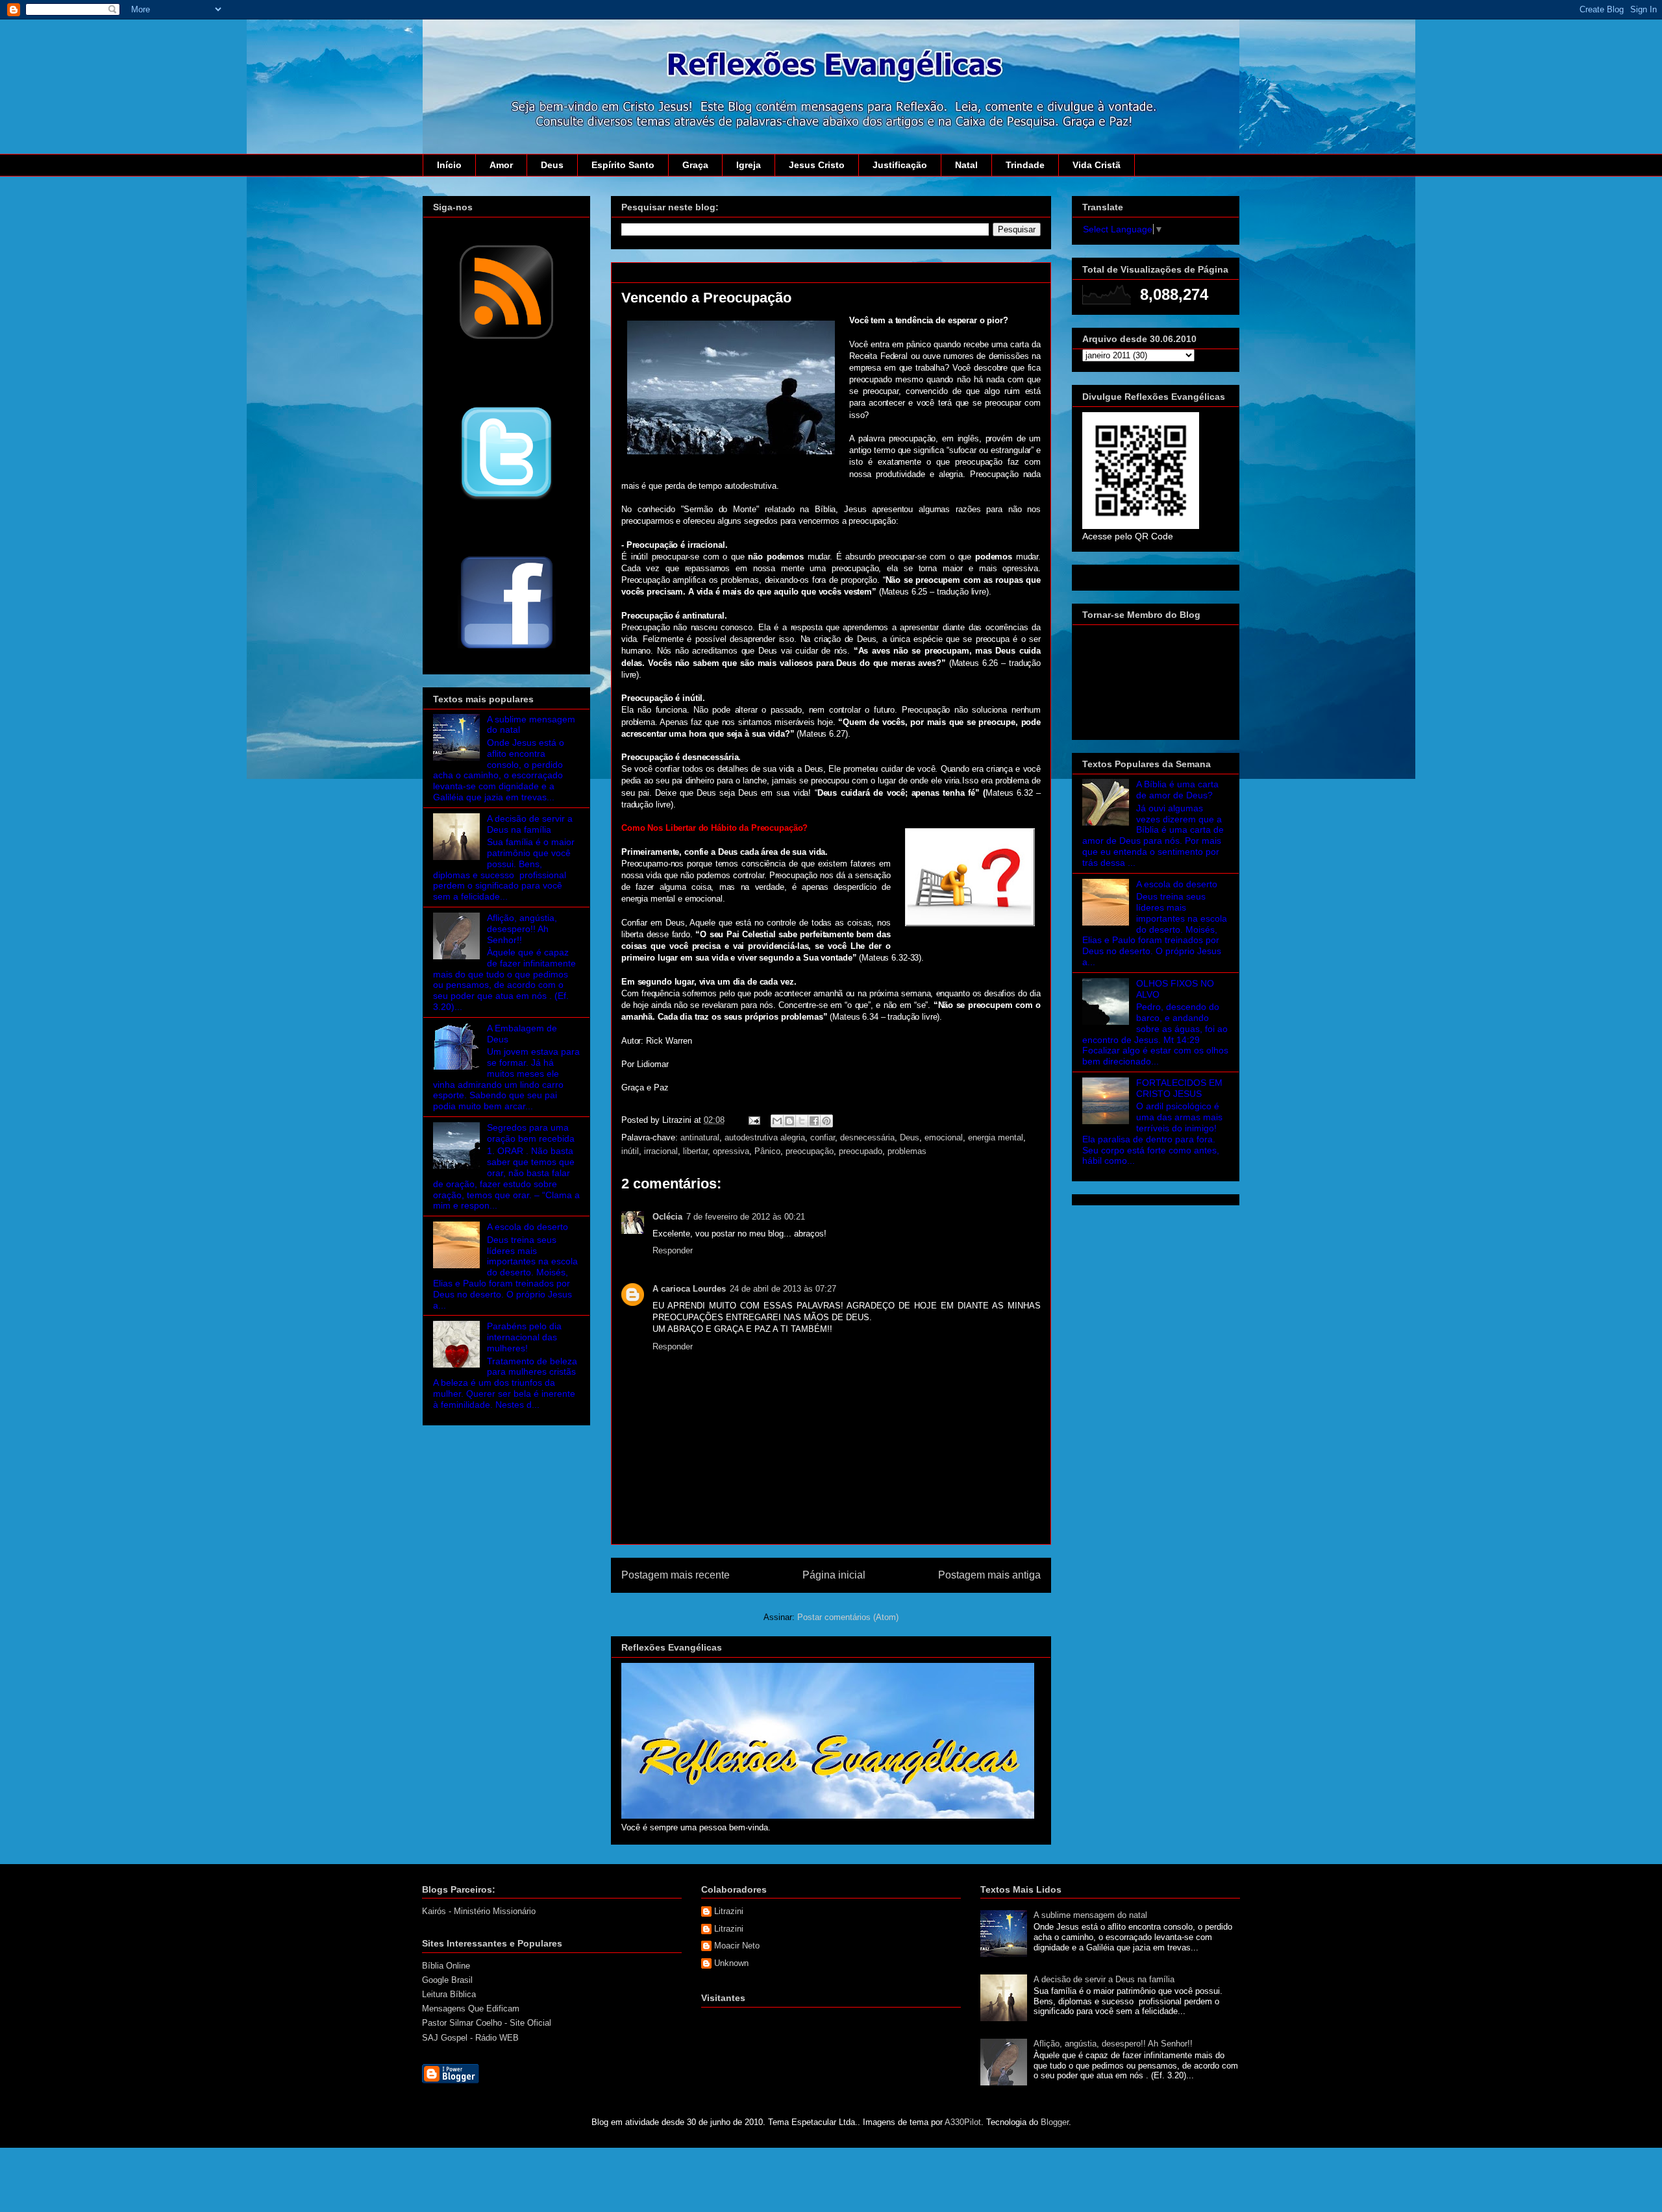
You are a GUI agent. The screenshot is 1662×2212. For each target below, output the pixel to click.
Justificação (900, 165)
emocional (944, 1137)
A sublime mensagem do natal (1090, 1915)
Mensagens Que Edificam (471, 2009)
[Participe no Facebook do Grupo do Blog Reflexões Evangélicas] (507, 650)
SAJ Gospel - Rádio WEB (470, 2038)
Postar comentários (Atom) (848, 1617)
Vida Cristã (1097, 165)
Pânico (767, 1151)
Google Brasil (447, 1980)
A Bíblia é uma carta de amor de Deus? (1177, 790)
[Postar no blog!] (789, 1121)
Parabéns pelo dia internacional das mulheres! (524, 1337)
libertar (695, 1151)
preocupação (810, 1151)
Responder (673, 1250)
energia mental (996, 1137)
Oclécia (667, 1217)
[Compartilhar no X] (802, 1121)
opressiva (731, 1151)
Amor (501, 165)
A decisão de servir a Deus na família (530, 824)
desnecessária (867, 1137)
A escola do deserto (527, 1227)
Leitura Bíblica (449, 1994)
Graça (695, 165)
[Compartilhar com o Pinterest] (826, 1121)
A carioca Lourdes (689, 1289)
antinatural (700, 1137)
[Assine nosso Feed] (506, 338)
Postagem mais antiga (989, 1575)
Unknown (731, 1963)
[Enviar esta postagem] (753, 1120)
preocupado (861, 1151)
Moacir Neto (737, 1946)
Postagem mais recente (676, 1575)
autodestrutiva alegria (765, 1137)
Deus (552, 165)
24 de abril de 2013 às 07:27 (783, 1289)
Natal (966, 165)
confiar (823, 1137)
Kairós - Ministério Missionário (479, 1911)
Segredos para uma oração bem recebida (531, 1133)
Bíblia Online (446, 1966)
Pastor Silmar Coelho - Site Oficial (487, 2023)
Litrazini (729, 1911)
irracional (661, 1151)
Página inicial (834, 1575)
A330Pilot (963, 2122)
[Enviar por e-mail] (777, 1121)
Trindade (1025, 165)
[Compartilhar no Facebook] (814, 1121)
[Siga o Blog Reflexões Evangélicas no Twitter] (506, 499)
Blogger (1055, 2122)
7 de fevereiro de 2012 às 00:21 (746, 1217)
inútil (630, 1151)
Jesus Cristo (817, 165)
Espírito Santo (623, 165)
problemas (907, 1151)
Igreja (749, 165)
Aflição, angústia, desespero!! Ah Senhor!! (522, 929)
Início (449, 165)
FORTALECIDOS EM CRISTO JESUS (1179, 1088)
